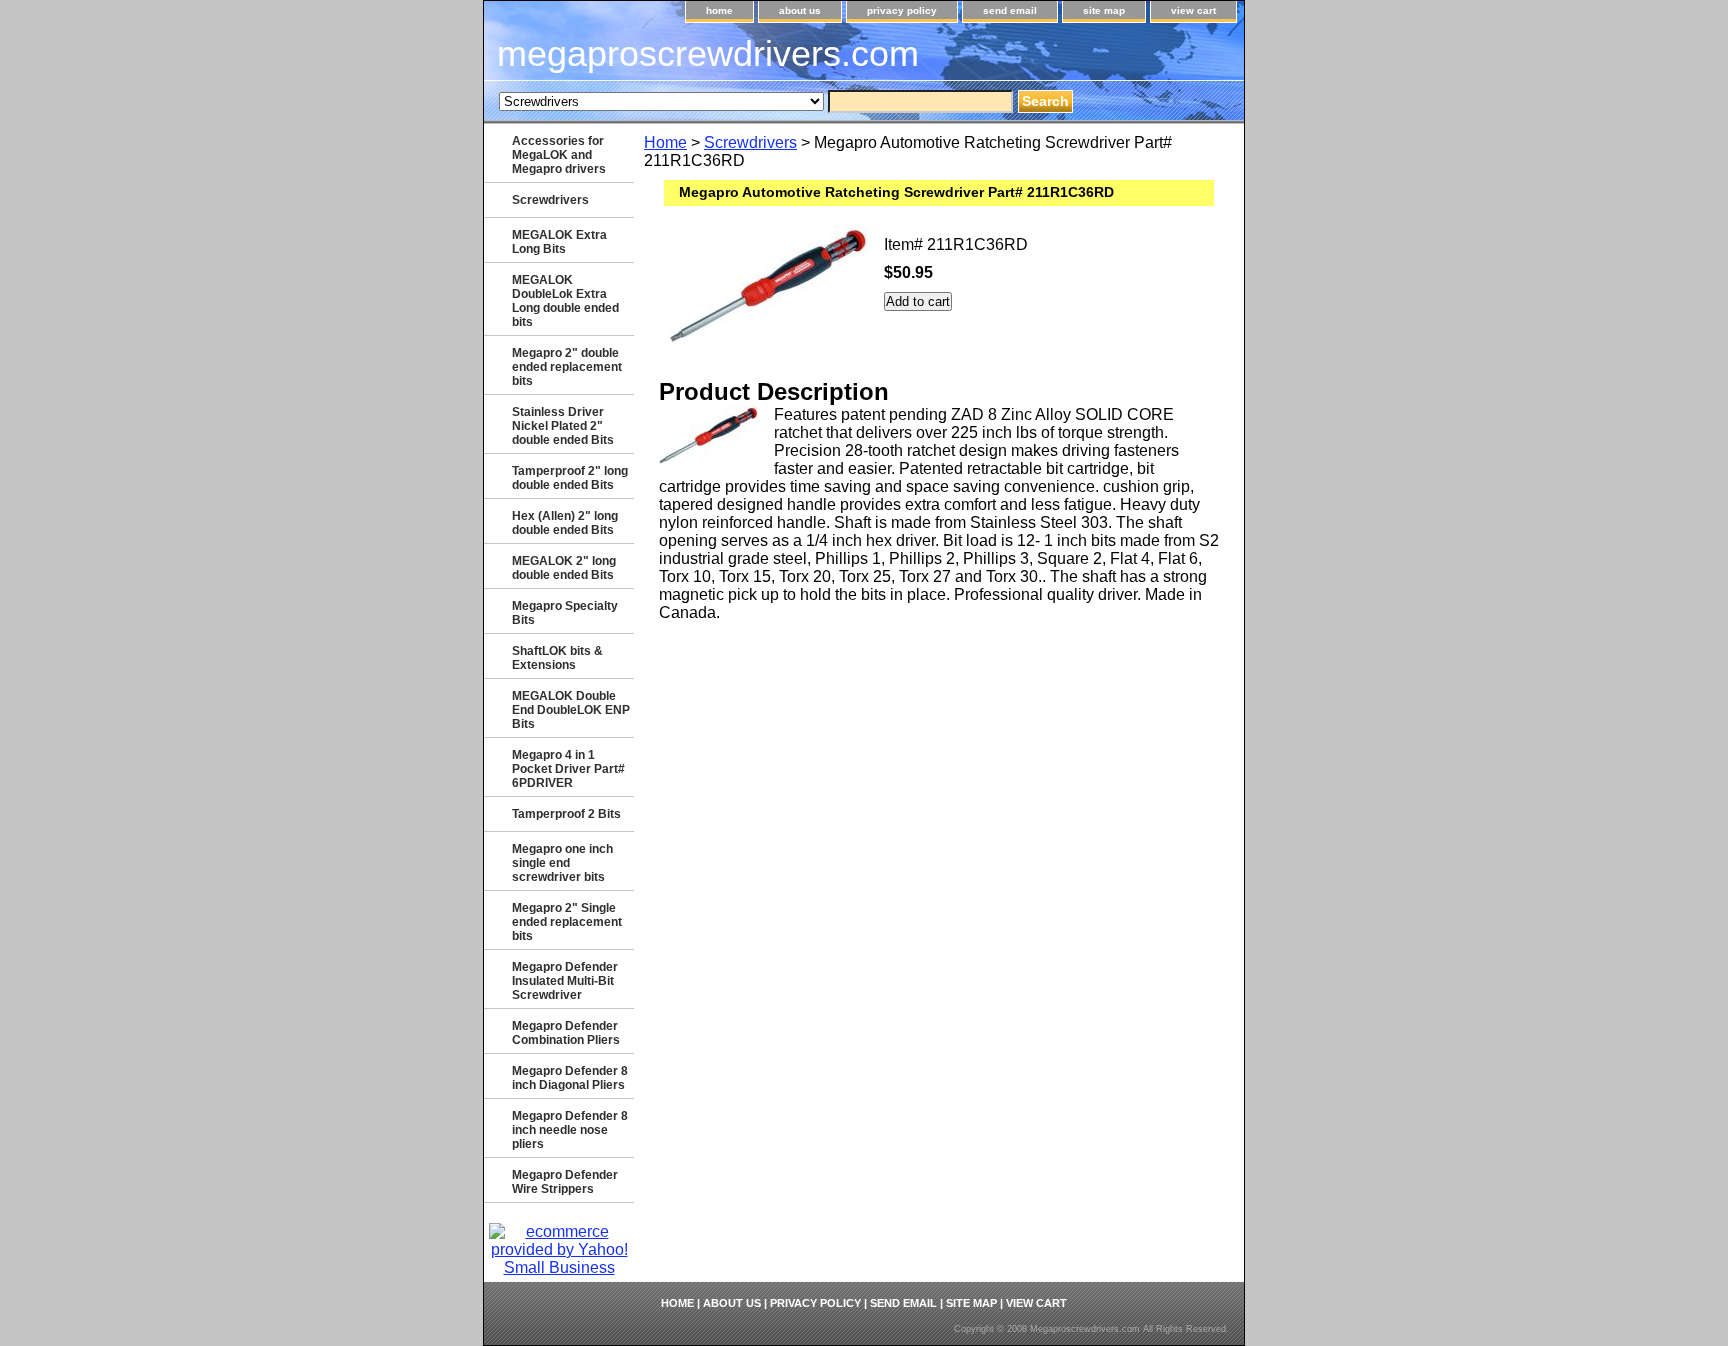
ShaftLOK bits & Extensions (557, 658)
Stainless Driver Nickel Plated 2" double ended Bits (563, 426)
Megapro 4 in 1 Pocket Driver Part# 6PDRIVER (568, 769)
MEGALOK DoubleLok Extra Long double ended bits (565, 301)
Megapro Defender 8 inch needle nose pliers (570, 1130)
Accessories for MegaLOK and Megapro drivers (559, 155)
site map (1104, 10)
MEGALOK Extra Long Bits (559, 242)
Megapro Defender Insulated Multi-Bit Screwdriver (565, 981)
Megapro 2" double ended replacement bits (567, 367)
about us (800, 10)
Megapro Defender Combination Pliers (566, 1033)
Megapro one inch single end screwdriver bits (562, 863)
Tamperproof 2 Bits (566, 814)
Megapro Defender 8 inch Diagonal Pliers (570, 1078)
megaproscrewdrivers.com (708, 53)
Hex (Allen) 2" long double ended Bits (565, 523)
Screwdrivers (750, 142)
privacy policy (902, 10)
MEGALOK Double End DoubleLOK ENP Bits (571, 710)
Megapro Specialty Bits (565, 613)
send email (1010, 10)
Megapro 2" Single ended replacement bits (567, 922)
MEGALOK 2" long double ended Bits (564, 568)
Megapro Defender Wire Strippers (565, 1182)
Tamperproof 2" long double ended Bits (570, 478)
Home (665, 142)
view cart (1193, 10)
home (719, 10)
